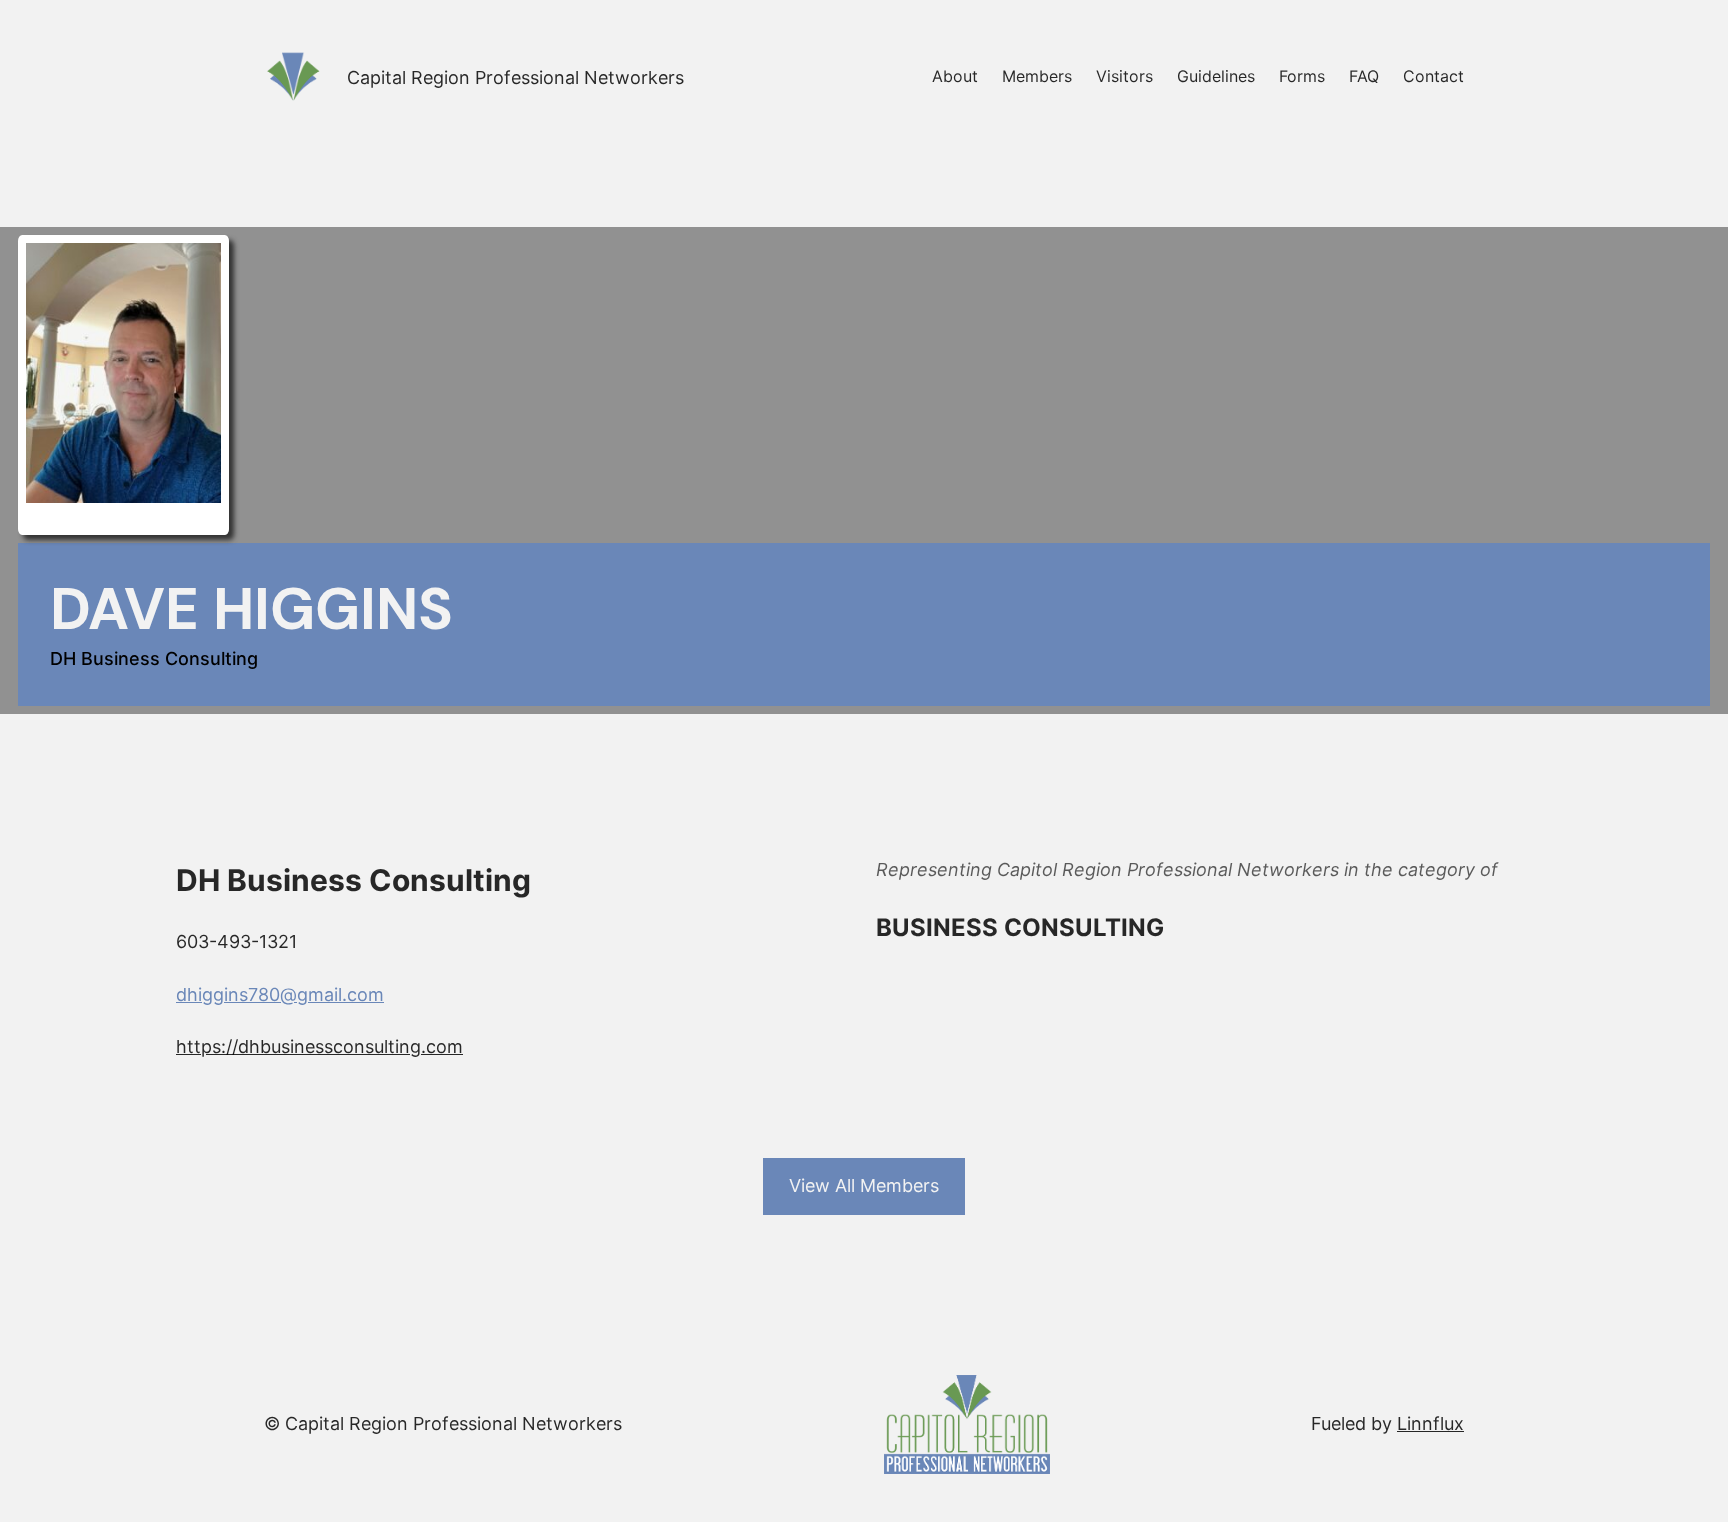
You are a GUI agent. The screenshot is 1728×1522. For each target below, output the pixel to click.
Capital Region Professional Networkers (515, 77)
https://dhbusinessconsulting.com (319, 1046)
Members (1037, 76)
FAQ (1364, 76)
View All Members (864, 1185)
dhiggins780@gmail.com (280, 994)
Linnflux (1430, 1423)
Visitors (1124, 76)
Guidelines (1216, 76)
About (955, 76)
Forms (1302, 76)
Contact (1433, 76)
